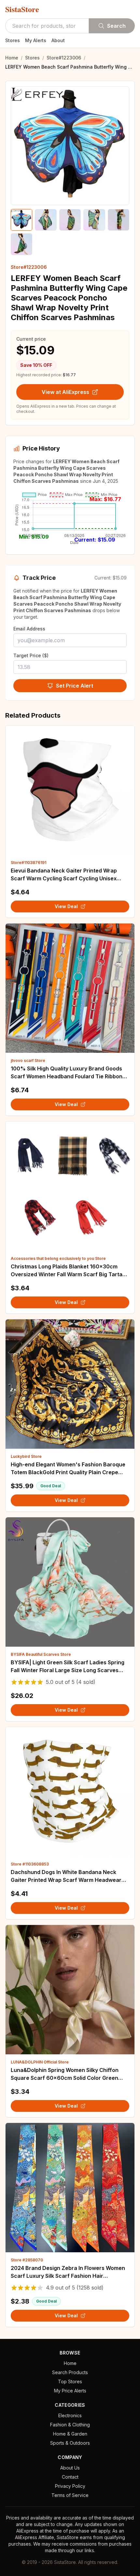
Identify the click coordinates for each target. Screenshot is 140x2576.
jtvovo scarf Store (28, 1060)
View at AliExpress (65, 392)
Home (12, 58)
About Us (70, 2468)
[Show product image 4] (94, 220)
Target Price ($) (31, 655)
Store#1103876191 (28, 863)
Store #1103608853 (30, 1864)
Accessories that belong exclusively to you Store (58, 1258)
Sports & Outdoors (70, 2443)
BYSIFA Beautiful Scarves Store (41, 1654)
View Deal (66, 906)
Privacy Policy (70, 2486)
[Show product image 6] (21, 244)
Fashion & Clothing (70, 2425)
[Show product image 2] (46, 220)
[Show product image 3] (70, 220)
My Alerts (36, 40)
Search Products (70, 2372)
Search (116, 26)
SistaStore (22, 9)
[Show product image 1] (21, 220)
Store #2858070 (27, 2260)
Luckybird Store (26, 1456)
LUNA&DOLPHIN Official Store (40, 2062)
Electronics (70, 2415)
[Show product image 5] (119, 220)
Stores (13, 40)
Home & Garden (70, 2434)
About (58, 40)
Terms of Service (70, 2495)
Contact (70, 2477)
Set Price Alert (75, 686)
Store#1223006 (64, 58)
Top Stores (70, 2381)
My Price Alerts (70, 2391)
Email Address (29, 629)
